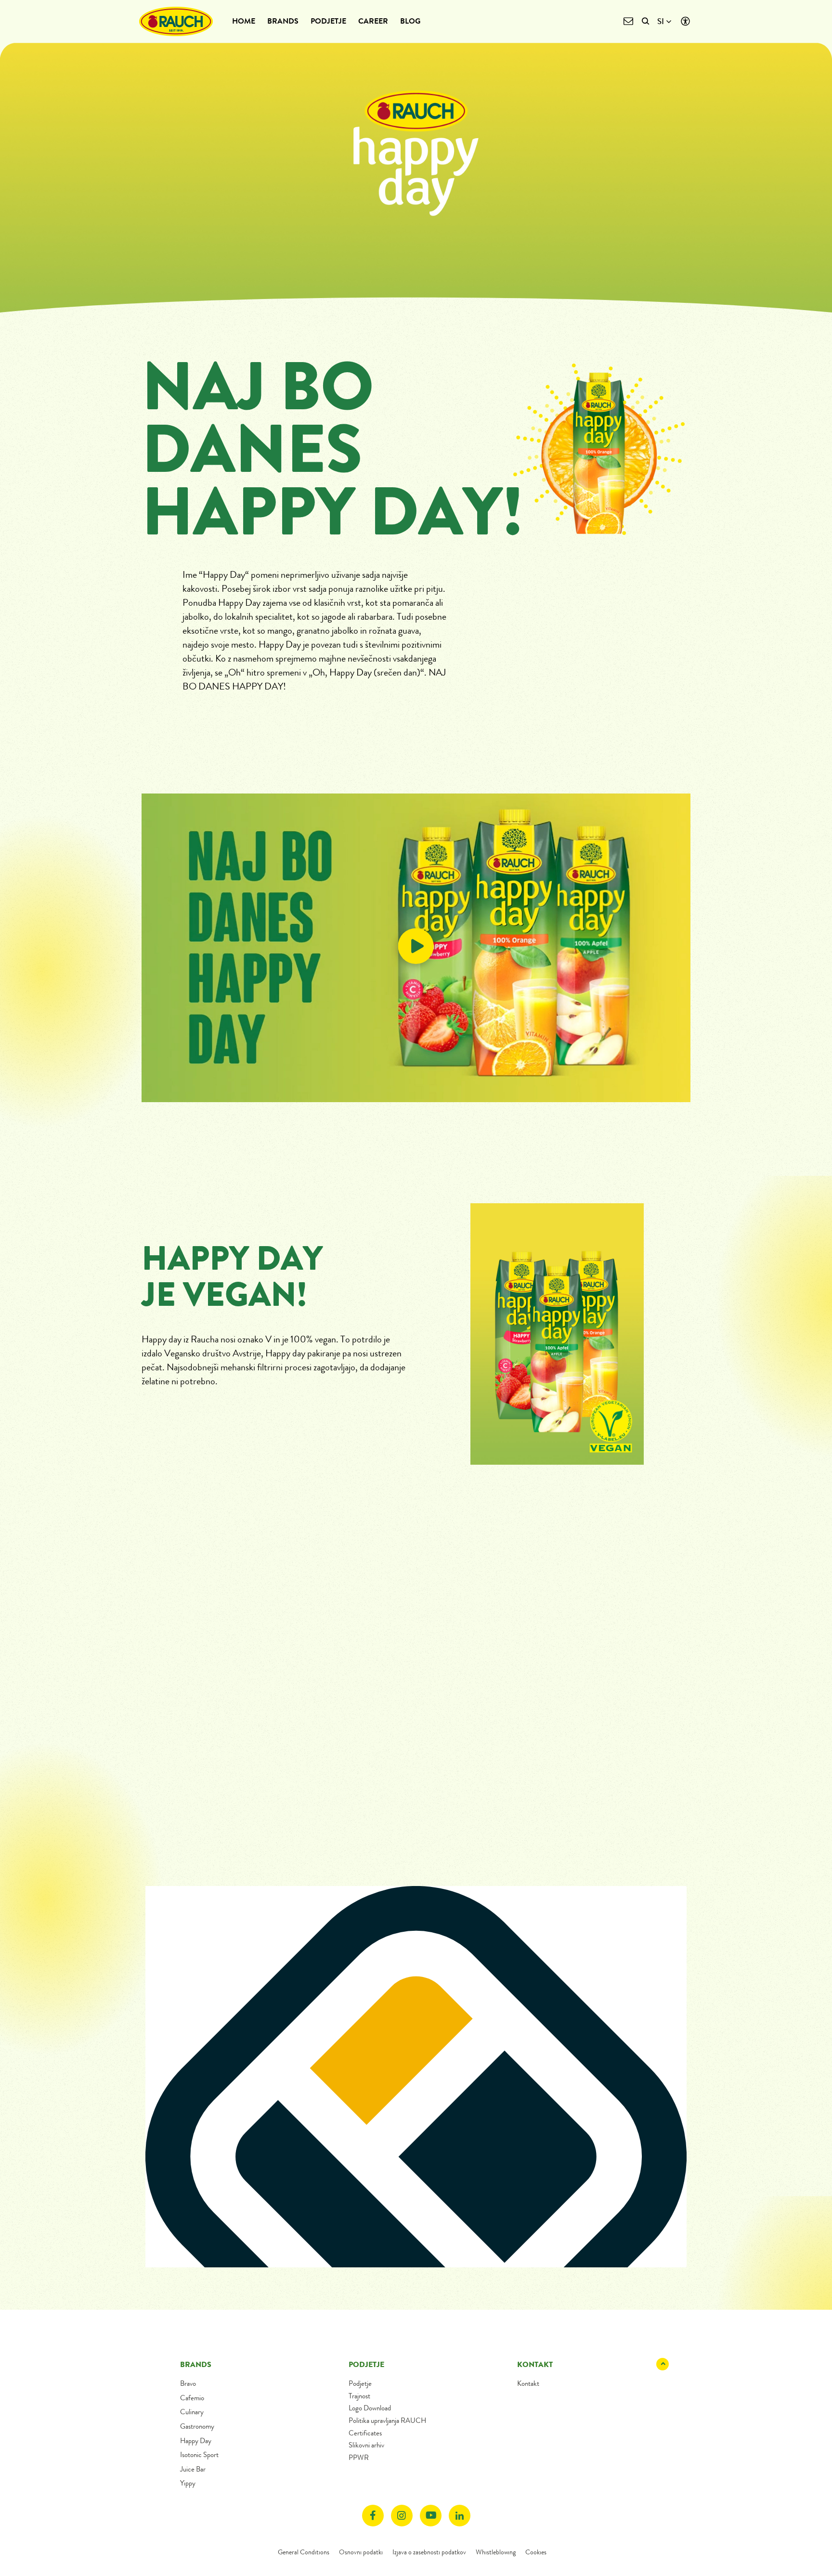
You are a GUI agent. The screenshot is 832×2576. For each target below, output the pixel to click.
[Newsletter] (628, 21)
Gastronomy (197, 2426)
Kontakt (528, 2383)
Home (244, 21)
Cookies (536, 2552)
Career (373, 21)
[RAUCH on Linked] (460, 2516)
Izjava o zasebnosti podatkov (429, 2552)
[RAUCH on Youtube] (431, 2516)
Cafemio (192, 2398)
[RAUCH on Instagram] (402, 2516)
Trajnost (359, 2396)
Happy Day (196, 2441)
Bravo (188, 2383)
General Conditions (304, 2552)
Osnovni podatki (361, 2552)
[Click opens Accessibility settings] (685, 21)
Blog (410, 21)
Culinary (192, 2412)
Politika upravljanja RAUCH (387, 2420)
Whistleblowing (496, 2552)
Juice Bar (193, 2469)
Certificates (365, 2433)
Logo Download (370, 2408)
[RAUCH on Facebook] (373, 2516)
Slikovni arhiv (366, 2445)
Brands (283, 21)
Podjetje (328, 21)
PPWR (359, 2458)
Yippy (188, 2483)
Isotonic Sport (199, 2455)
